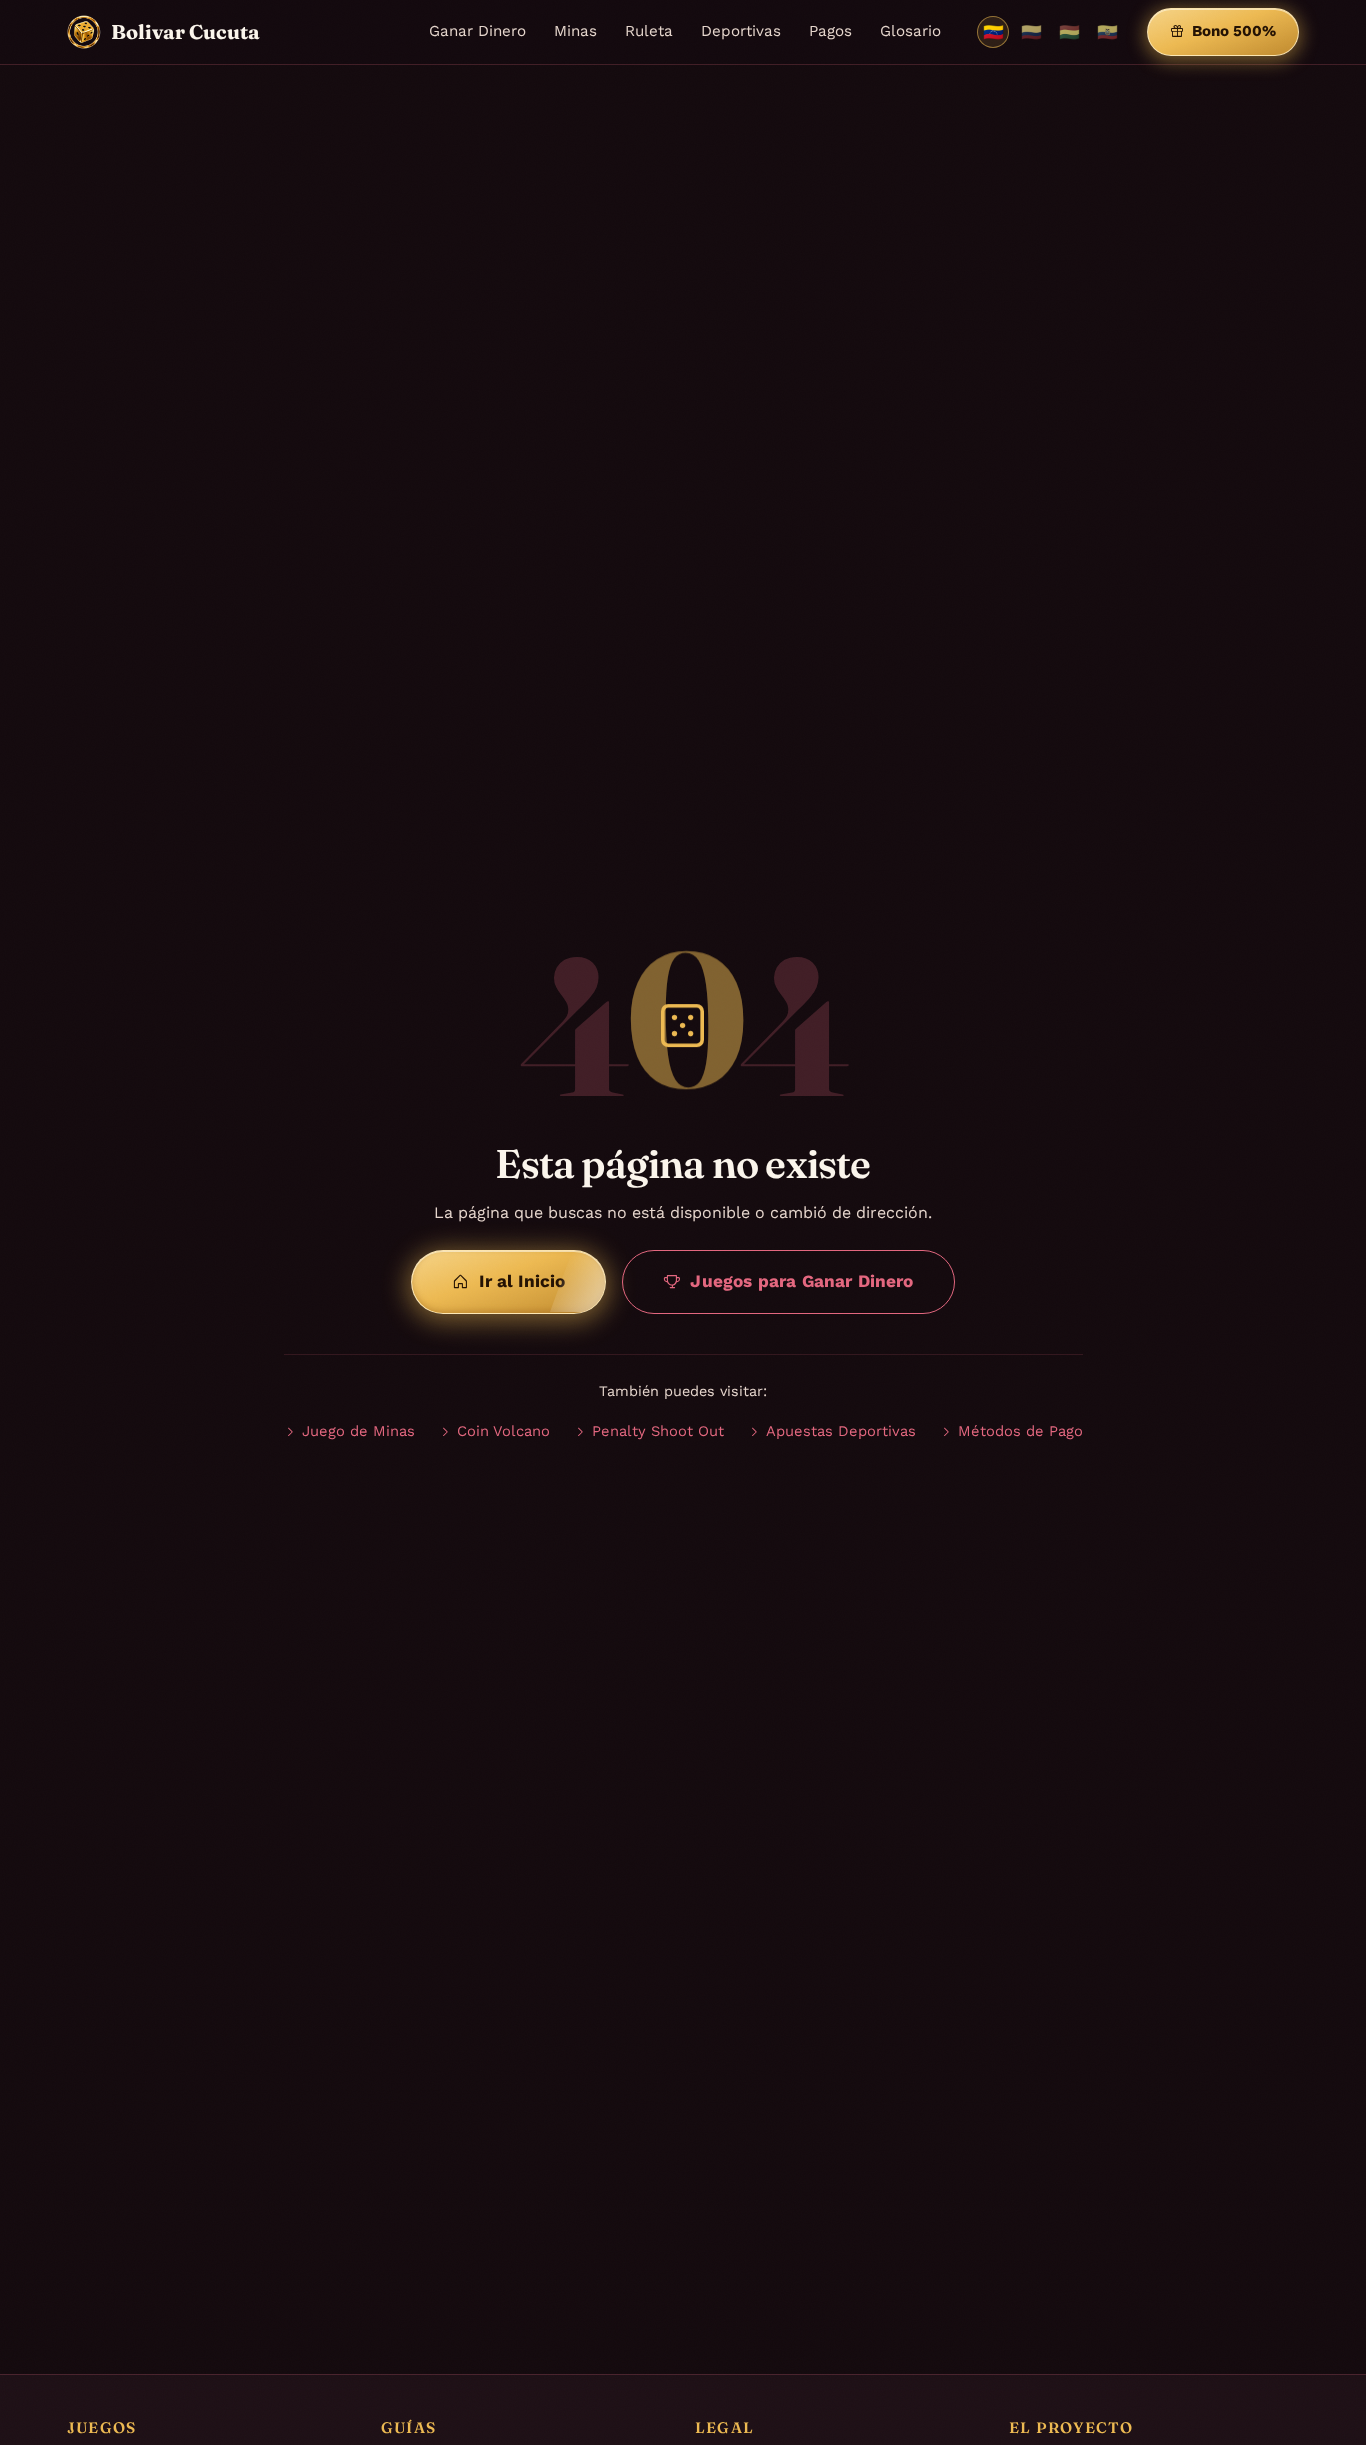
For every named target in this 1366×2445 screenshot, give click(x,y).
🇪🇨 (1107, 32)
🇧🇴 (1069, 32)
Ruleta (649, 31)
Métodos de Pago (1020, 1431)
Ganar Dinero (477, 31)
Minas (575, 31)
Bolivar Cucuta (185, 31)
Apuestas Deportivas (841, 1431)
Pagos (830, 31)
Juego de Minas (358, 1431)
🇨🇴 (1031, 32)
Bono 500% (1234, 31)
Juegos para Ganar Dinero (801, 1281)
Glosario (910, 31)
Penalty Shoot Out (658, 1431)
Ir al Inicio (522, 1281)
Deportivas (741, 31)
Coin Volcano (503, 1431)
